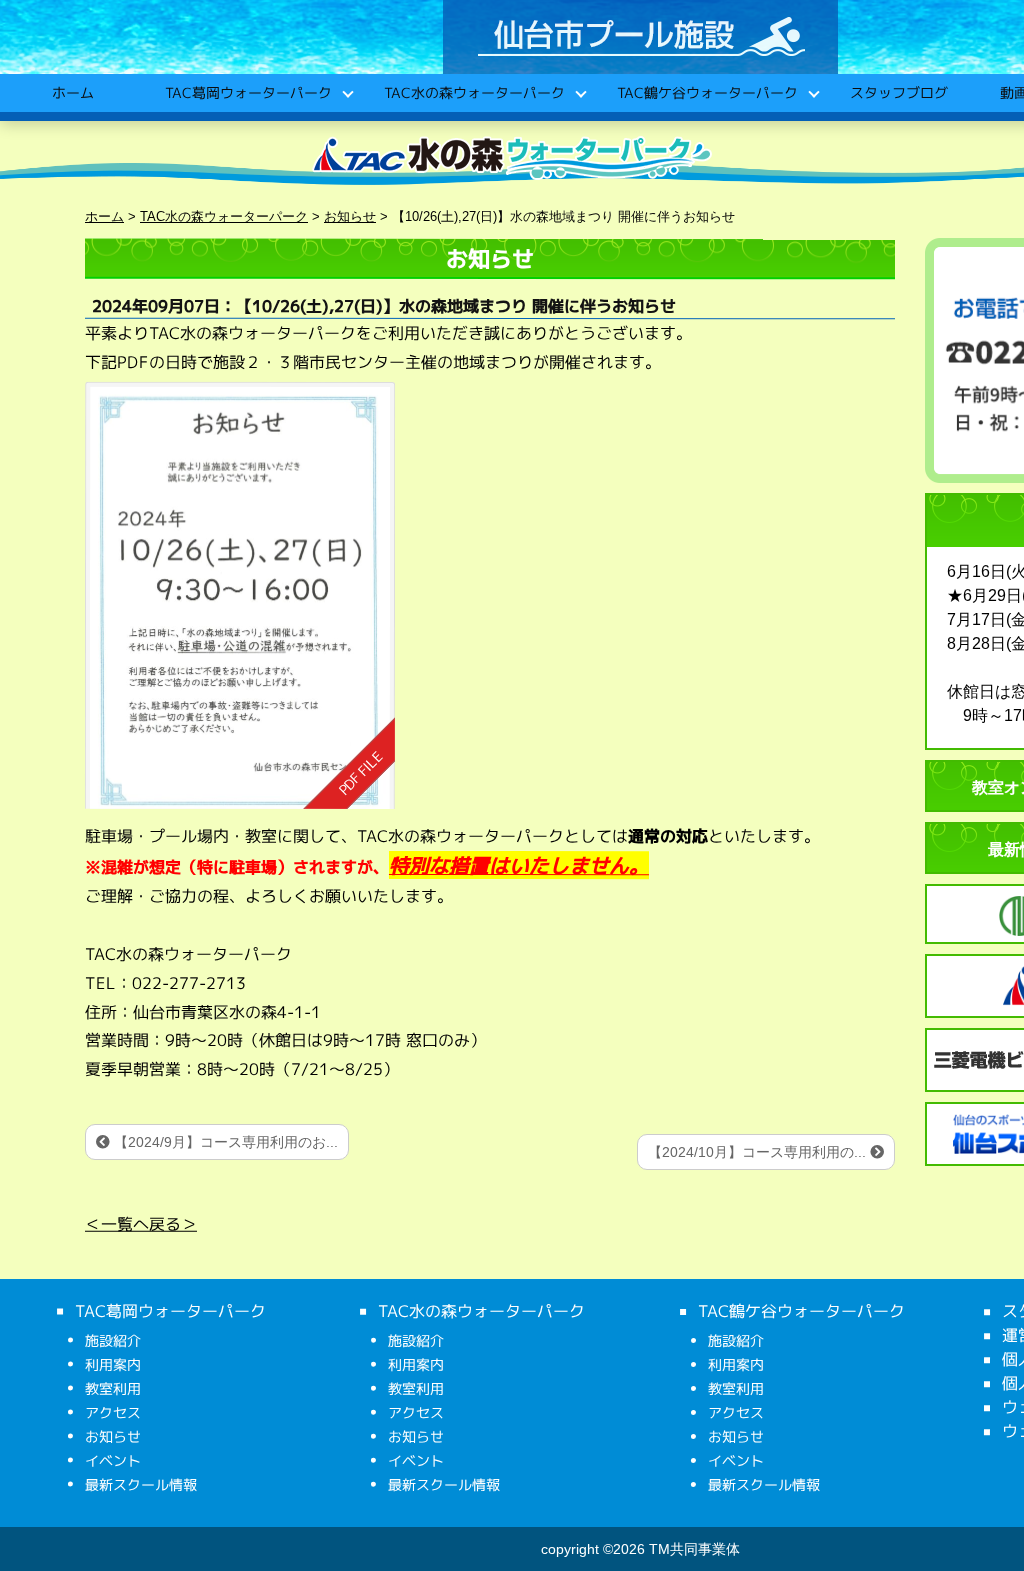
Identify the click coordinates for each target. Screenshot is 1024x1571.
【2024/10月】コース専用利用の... (759, 1152)
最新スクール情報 (141, 1484)
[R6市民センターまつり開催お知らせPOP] (240, 594)
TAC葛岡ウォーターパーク (247, 92)
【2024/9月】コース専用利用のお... (224, 1142)
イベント (113, 1460)
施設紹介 (113, 1340)
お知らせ (113, 1436)
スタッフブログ (898, 92)
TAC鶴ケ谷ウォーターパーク (706, 92)
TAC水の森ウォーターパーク (473, 92)
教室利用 (113, 1388)
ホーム (72, 92)
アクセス (113, 1412)
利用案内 (113, 1364)
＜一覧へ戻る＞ (141, 1223)
